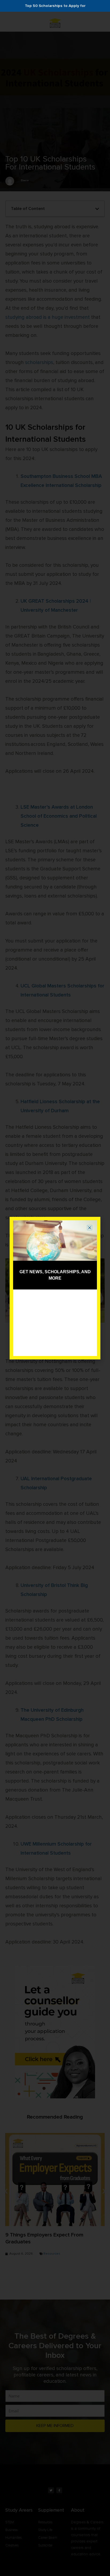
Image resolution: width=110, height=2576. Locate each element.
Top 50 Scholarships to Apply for (55, 6)
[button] (90, 1228)
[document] (55, 1288)
